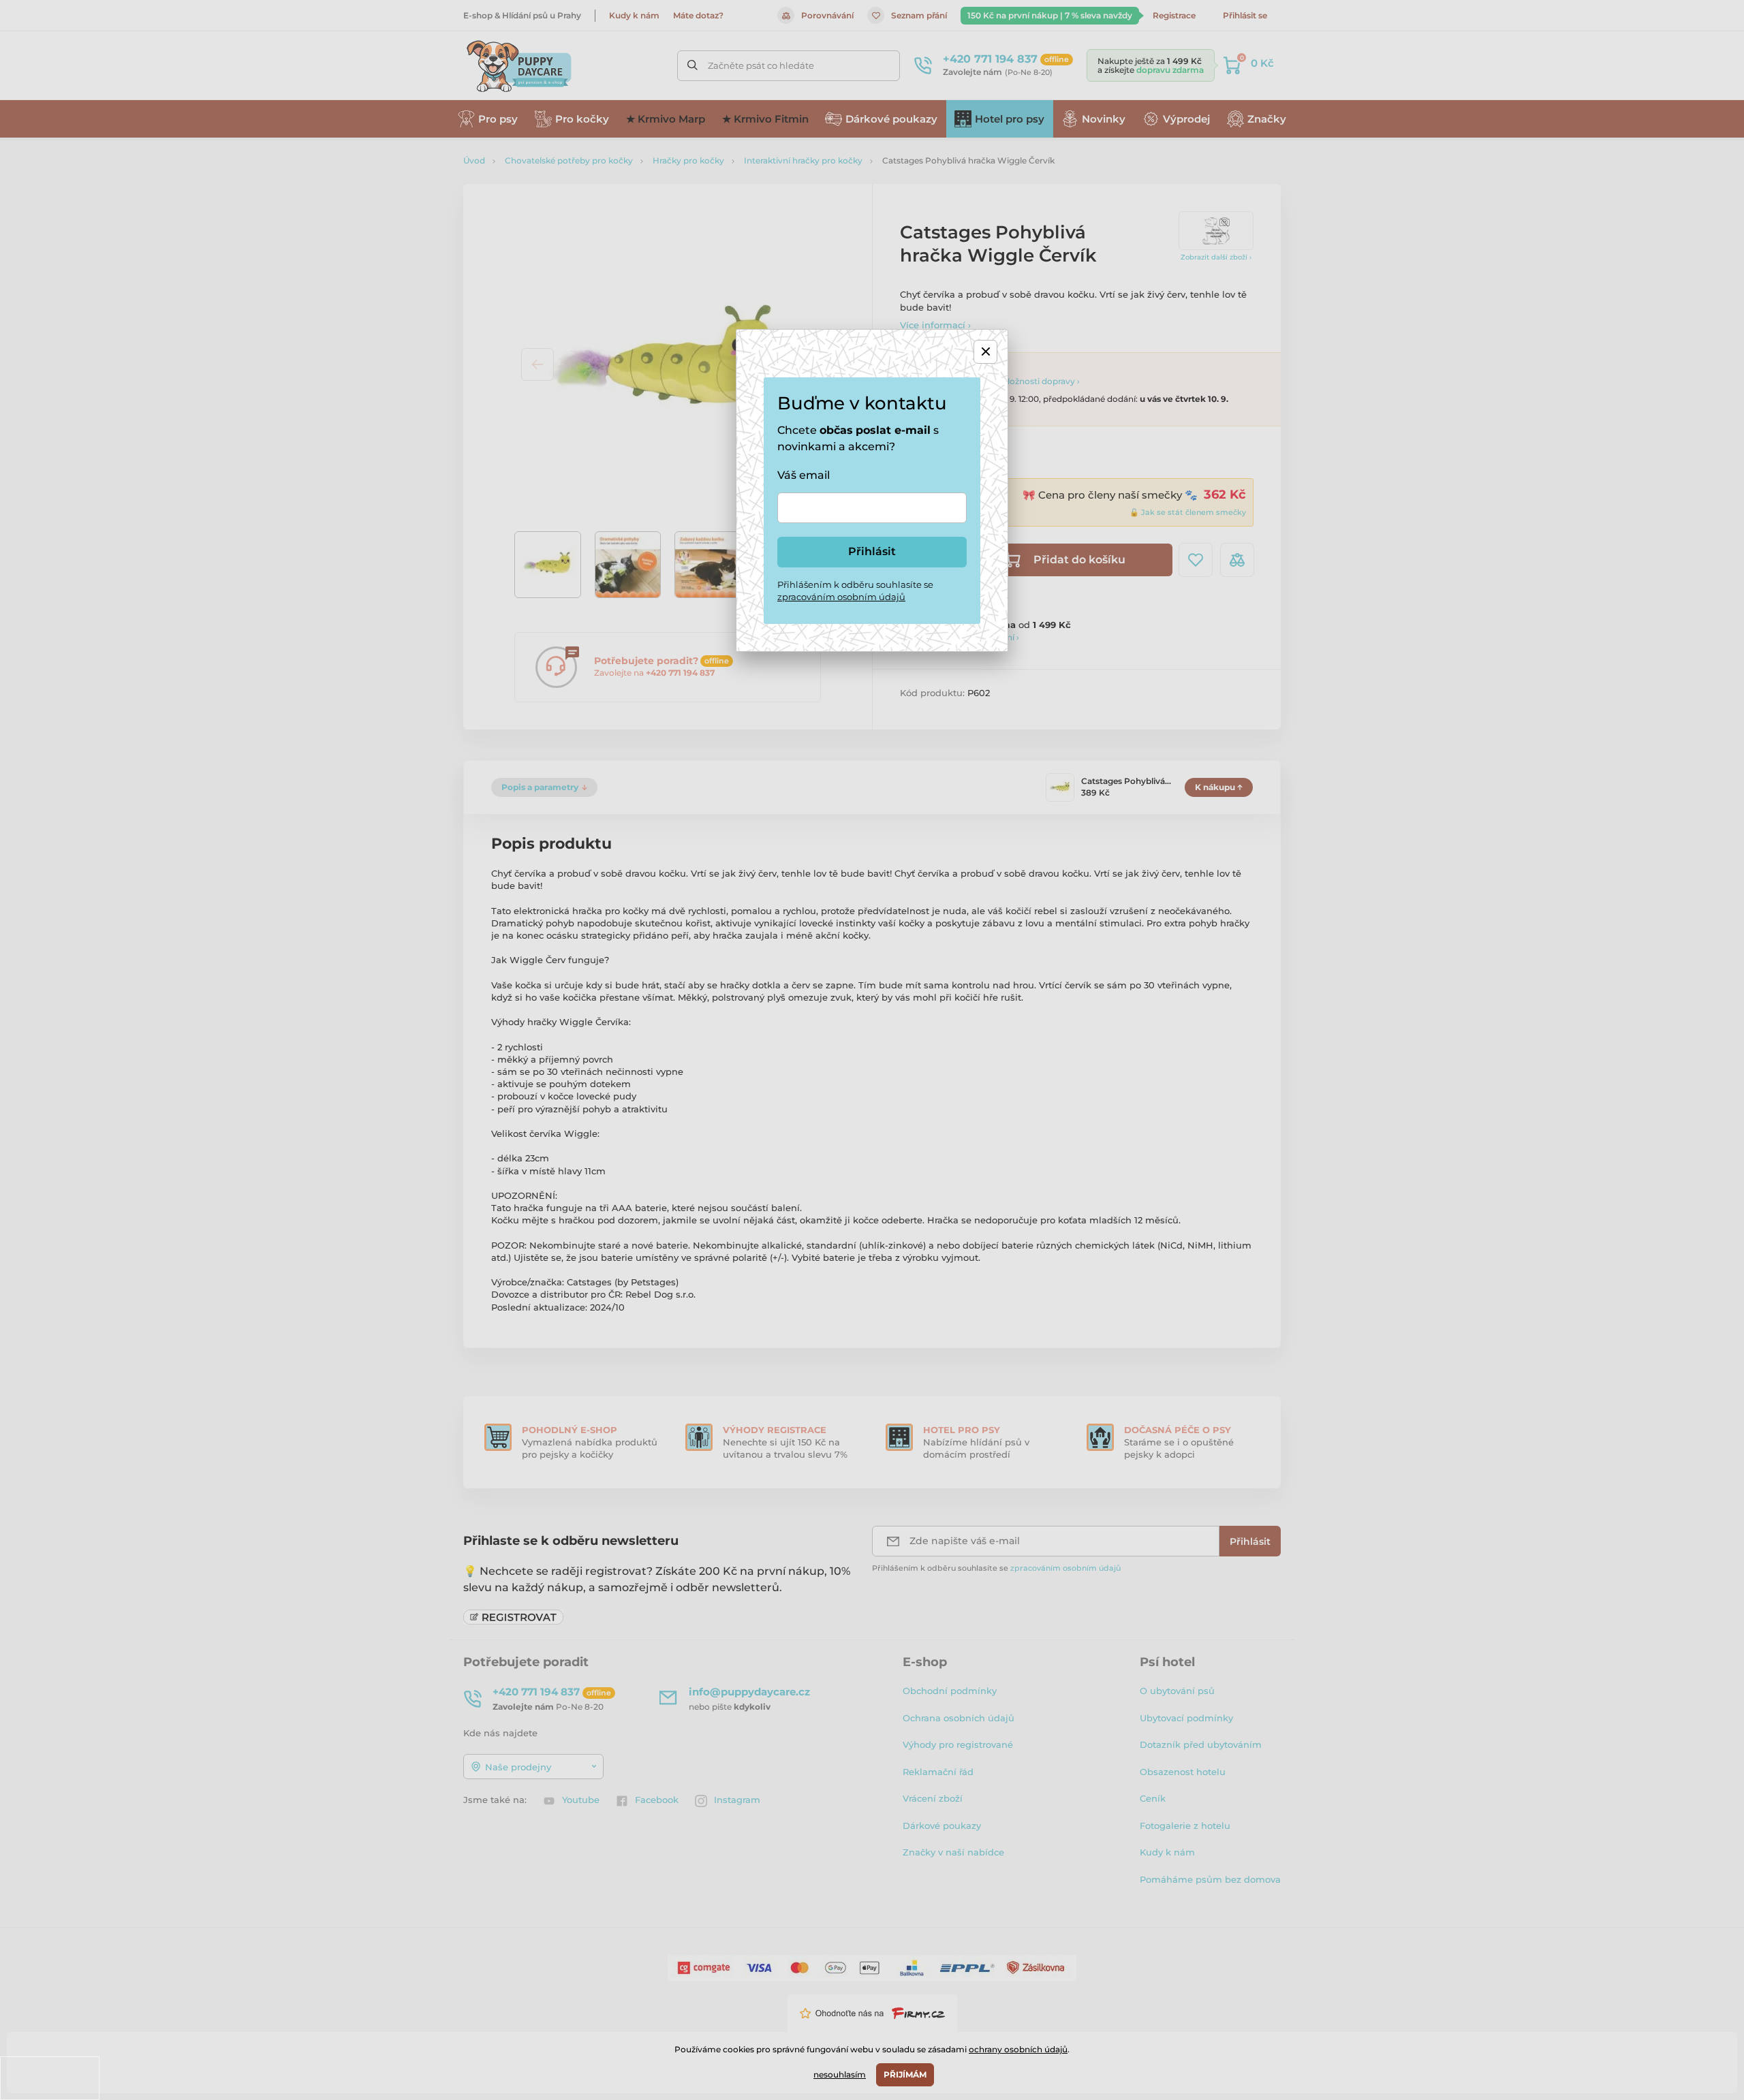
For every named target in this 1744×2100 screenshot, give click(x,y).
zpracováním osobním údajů (841, 597)
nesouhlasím (840, 2074)
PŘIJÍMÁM (905, 2074)
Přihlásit (872, 551)
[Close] (985, 352)
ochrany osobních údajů (1018, 2049)
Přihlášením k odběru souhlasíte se (855, 591)
